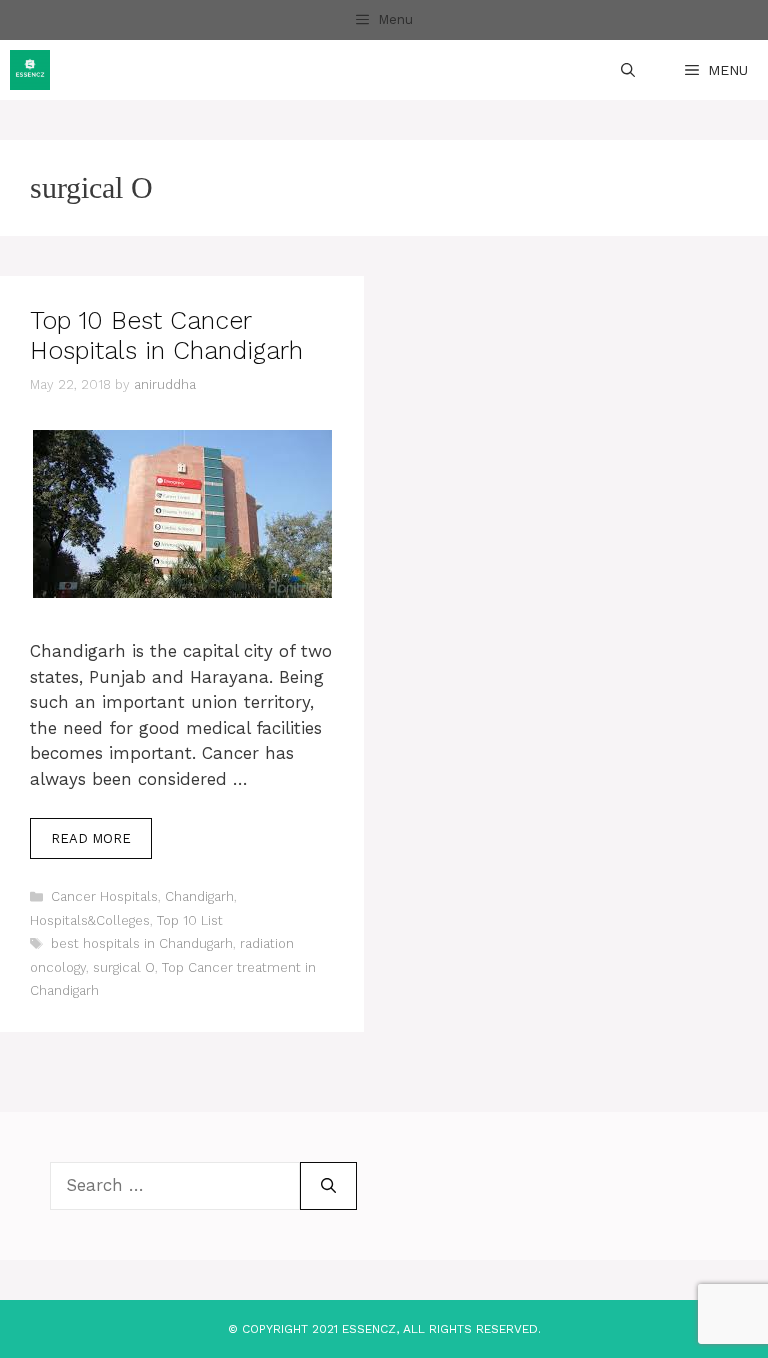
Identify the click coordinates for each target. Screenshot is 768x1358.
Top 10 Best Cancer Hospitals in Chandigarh (166, 335)
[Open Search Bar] (628, 70)
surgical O (124, 967)
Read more (91, 838)
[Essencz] (30, 70)
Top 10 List (190, 920)
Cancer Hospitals (104, 896)
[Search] (328, 1186)
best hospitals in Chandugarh (142, 943)
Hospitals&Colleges (90, 920)
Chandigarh (199, 896)
